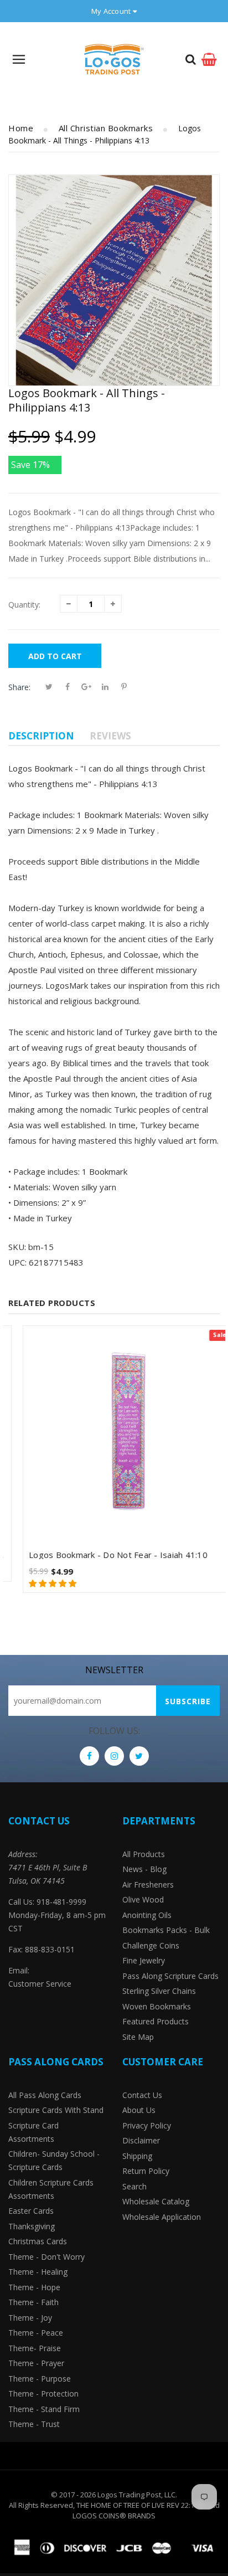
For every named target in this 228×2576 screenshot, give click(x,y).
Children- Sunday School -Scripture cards (54, 2160)
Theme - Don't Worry (46, 2257)
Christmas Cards (38, 2241)
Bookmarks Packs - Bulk (166, 1930)
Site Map (138, 2037)
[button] (39, 1583)
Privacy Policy (147, 2125)
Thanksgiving (32, 2226)
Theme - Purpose (40, 2379)
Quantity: (24, 605)
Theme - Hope (34, 2287)
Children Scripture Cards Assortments (51, 2189)
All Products (144, 1854)
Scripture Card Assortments (33, 2132)
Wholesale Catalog (156, 2201)
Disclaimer (141, 2140)
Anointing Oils (147, 1915)
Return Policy (146, 2171)
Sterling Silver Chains (159, 1991)
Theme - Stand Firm (44, 2409)
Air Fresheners (148, 1885)
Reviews (110, 736)
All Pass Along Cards (45, 2095)
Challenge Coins (151, 1945)
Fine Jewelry (144, 1960)
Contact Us (142, 2095)
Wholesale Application (162, 2217)
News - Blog (144, 1869)
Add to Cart (55, 656)
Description (41, 736)
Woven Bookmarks (157, 2006)
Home (21, 128)
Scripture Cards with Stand (56, 2110)
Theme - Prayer (36, 2363)
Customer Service (40, 1984)
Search (134, 2186)
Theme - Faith (33, 2302)
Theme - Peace (36, 2333)
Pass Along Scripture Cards (170, 1976)
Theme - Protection (43, 2394)
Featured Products (156, 2021)
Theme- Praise (35, 2348)
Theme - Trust (34, 2424)
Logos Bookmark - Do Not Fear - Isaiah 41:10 (104, 1555)
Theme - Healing (38, 2272)
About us (139, 2110)
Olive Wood (143, 1899)
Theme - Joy (30, 2318)
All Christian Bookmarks (106, 128)
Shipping (137, 2156)
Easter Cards (31, 2211)
